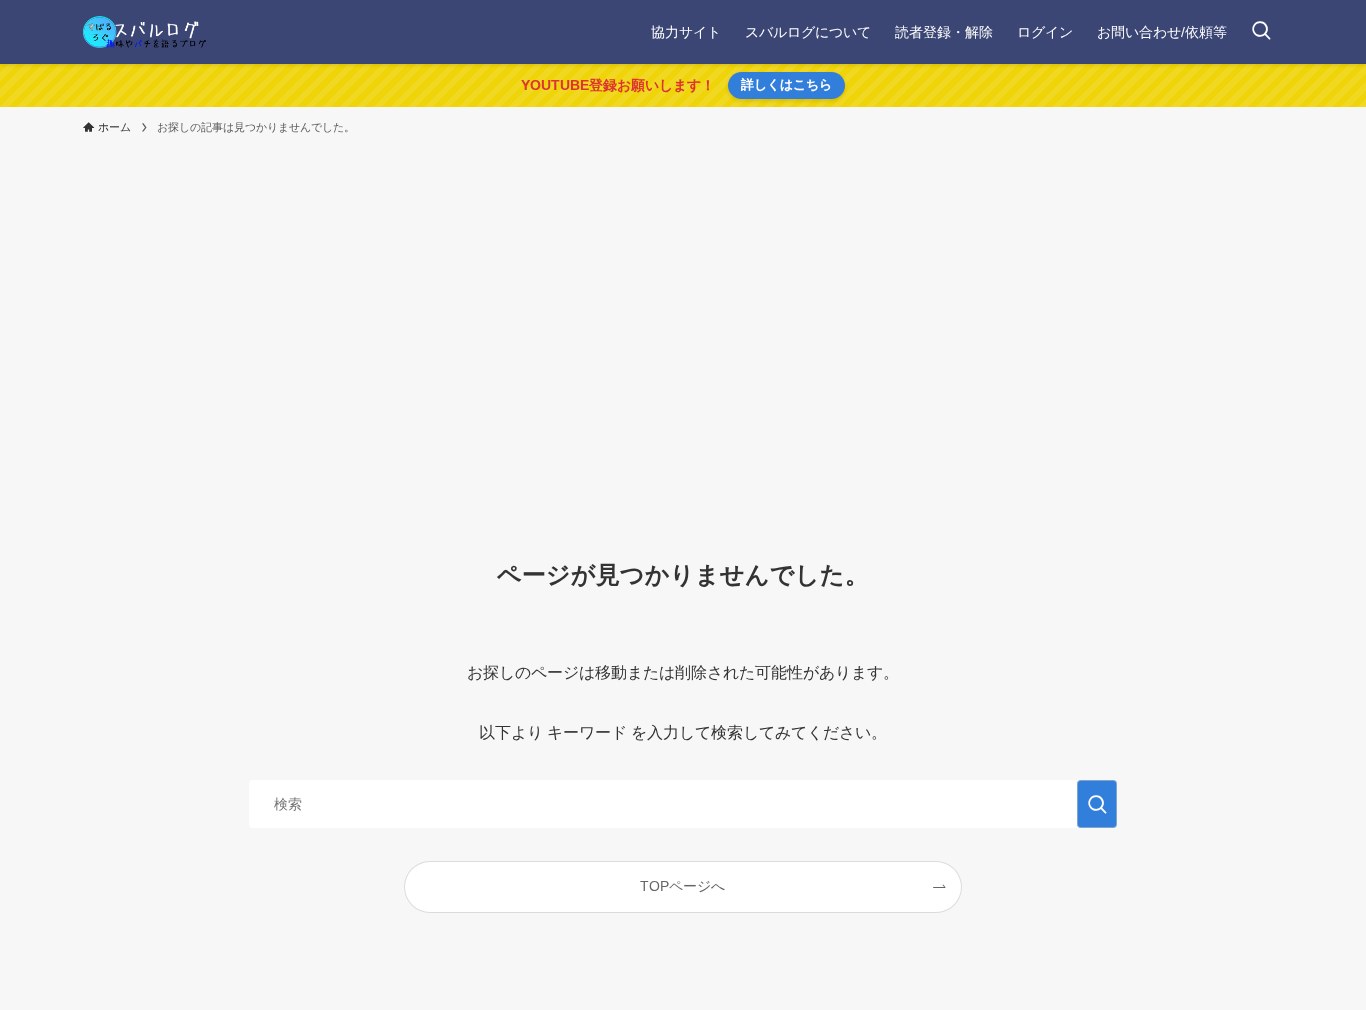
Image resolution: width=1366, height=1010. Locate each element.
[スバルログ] (144, 32)
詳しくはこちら (786, 84)
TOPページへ (682, 886)
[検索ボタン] (1261, 32)
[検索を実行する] (1097, 804)
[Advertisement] (683, 294)
